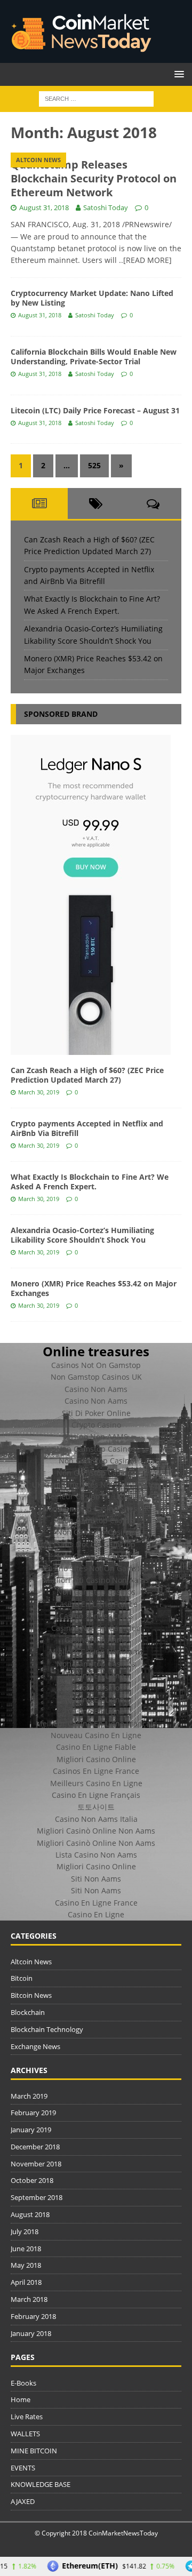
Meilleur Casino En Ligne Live (96, 1496)
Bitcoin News (31, 1995)
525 (94, 465)
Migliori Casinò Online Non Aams (96, 1831)
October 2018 (32, 2180)
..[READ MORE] (145, 260)
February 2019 (33, 2113)
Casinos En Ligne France (96, 1771)
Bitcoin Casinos (96, 1688)
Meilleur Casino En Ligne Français (96, 1723)
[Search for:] (96, 98)
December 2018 (35, 2147)
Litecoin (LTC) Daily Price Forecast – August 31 (95, 410)
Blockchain (28, 2012)
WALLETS (25, 2434)
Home (21, 2399)
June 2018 (26, 2249)
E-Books (23, 2383)
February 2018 (33, 2316)
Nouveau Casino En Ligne (96, 1735)
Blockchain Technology (47, 2029)
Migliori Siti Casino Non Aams (96, 1580)
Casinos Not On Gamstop (96, 1365)
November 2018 (36, 2164)
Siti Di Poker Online (96, 1413)
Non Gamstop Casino (96, 1461)
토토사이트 (96, 1807)
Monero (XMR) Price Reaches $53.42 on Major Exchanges (94, 1288)
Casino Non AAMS (96, 1437)
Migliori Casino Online (96, 1759)
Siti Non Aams (96, 1879)
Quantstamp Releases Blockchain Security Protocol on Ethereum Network (94, 178)
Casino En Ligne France (96, 1604)
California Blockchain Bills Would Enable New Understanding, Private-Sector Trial (94, 357)
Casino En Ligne (96, 1675)
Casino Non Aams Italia (96, 1819)
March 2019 (29, 2096)
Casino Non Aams (96, 1389)
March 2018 (29, 2299)
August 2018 (30, 2214)
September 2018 (37, 2197)
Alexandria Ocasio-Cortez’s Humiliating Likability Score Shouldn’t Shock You (82, 1235)
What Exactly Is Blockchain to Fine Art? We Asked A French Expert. (90, 1182)
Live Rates (27, 2417)
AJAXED (23, 2501)
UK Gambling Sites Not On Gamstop (96, 1485)
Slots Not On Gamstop (96, 1544)
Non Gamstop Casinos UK (96, 1377)
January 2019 (31, 2130)
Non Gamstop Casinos (96, 1449)
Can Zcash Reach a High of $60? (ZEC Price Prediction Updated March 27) (87, 1075)
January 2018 (31, 2333)
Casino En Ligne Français (96, 1795)
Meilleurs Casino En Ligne (96, 1783)
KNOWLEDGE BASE (41, 2484)
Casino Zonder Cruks (96, 1616)
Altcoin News (31, 1962)
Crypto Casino (96, 1425)
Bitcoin (22, 1978)
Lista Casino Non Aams (96, 1855)
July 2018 (25, 2231)
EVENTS (23, 2468)
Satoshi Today (106, 207)
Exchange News (35, 2046)
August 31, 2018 (44, 207)
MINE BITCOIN (34, 2451)
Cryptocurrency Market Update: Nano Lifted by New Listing (92, 298)
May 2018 (26, 2265)
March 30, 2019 (39, 1092)
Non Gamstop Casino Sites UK (96, 1509)
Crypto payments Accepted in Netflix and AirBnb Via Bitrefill (87, 1128)
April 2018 (26, 2282)
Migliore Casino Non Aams (96, 1651)
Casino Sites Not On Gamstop (96, 1568)
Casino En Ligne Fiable (96, 1747)
